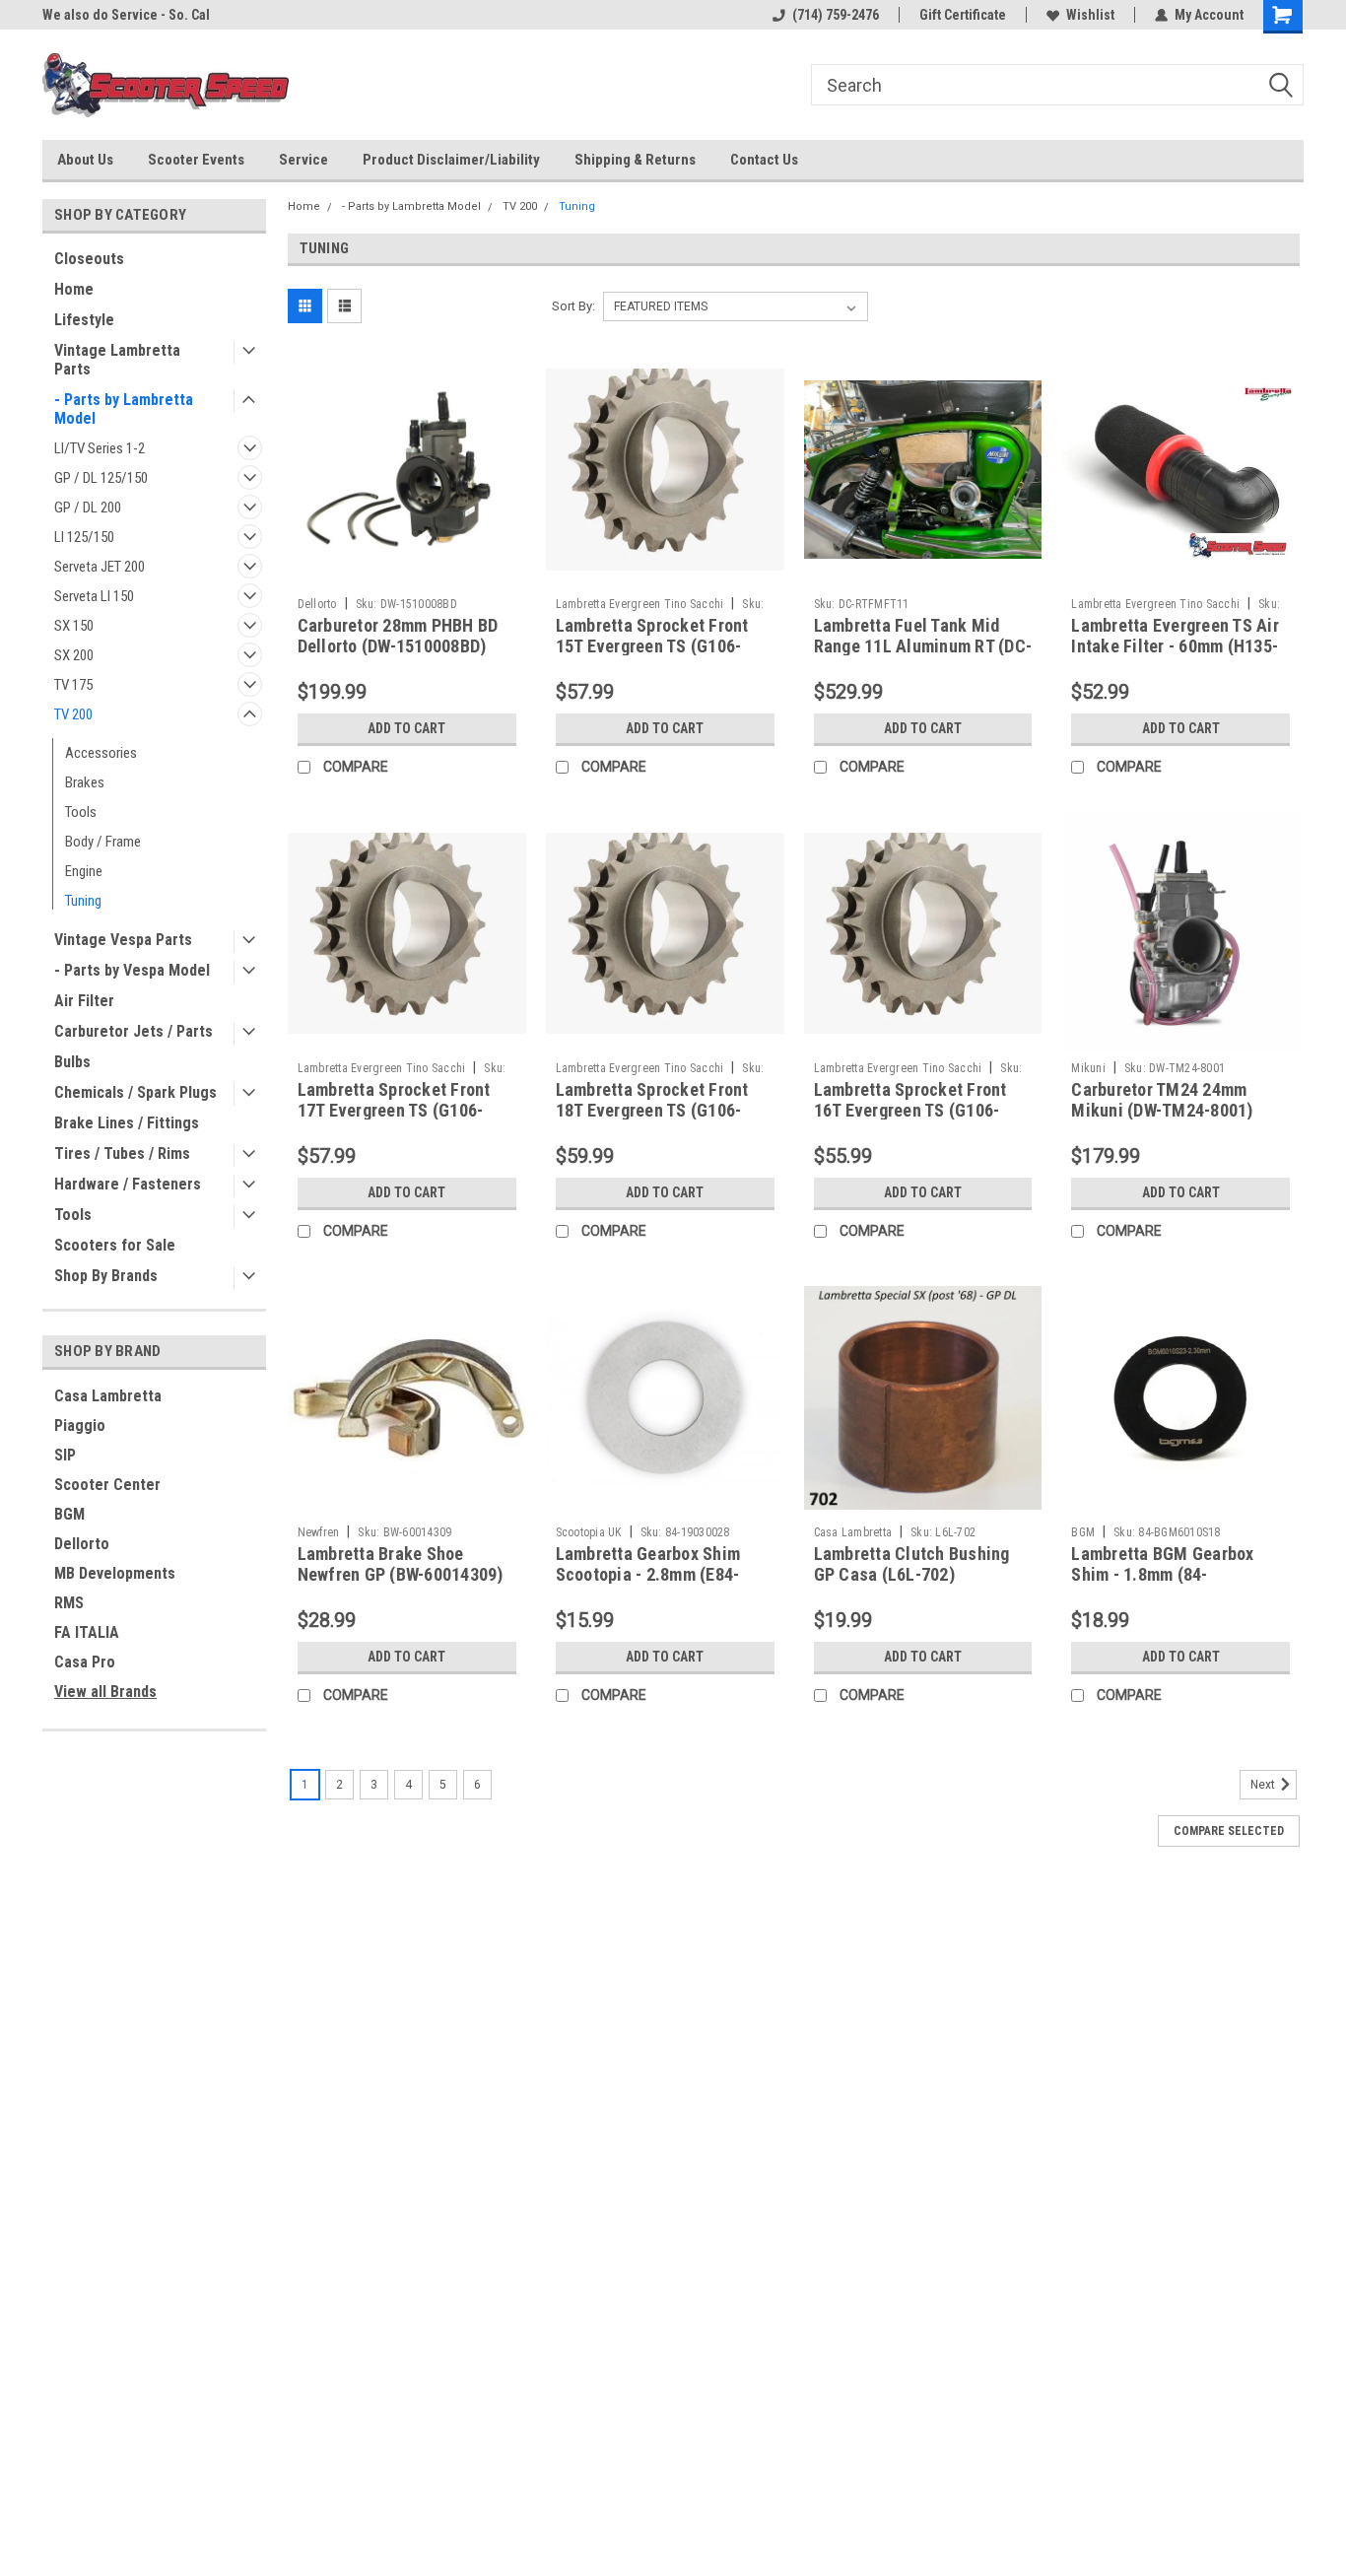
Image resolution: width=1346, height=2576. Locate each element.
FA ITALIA (87, 1632)
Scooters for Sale (115, 1245)
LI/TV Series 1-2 (100, 448)
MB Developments (115, 1573)
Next (1264, 1785)
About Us (85, 160)
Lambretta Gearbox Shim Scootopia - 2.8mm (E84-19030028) (648, 1574)
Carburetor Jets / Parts (134, 1031)
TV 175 (73, 685)
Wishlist (1090, 15)
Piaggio (80, 1425)
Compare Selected (1229, 1831)
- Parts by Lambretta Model (124, 409)
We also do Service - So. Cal (126, 15)
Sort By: (573, 306)
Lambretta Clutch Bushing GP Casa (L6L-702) (912, 1564)
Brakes (85, 782)
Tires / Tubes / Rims (122, 1153)
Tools (81, 812)
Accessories (101, 753)
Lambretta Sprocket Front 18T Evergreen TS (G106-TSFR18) (652, 1110)
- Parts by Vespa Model (132, 970)
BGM (69, 1514)
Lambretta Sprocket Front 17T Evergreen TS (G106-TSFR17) (394, 1110)
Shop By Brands (106, 1276)
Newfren (319, 1532)
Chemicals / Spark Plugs (135, 1092)
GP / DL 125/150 (101, 478)
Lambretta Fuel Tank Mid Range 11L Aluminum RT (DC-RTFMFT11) (923, 646)
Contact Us (764, 160)
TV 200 (73, 714)
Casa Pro (85, 1662)
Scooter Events (196, 160)
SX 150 (74, 626)
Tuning (83, 901)
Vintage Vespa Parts (123, 940)
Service (303, 160)
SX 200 (74, 655)
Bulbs (72, 1062)
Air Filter (84, 1001)
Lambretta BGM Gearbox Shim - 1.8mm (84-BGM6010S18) (1162, 1574)
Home (74, 289)
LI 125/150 (84, 537)
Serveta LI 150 (94, 596)
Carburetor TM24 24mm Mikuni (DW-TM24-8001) (1162, 1100)
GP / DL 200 (88, 508)
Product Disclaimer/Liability (451, 160)
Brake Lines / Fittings (127, 1123)
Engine (84, 871)
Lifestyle (84, 320)
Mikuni (1088, 1068)
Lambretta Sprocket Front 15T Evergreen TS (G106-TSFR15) (652, 646)
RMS (69, 1603)
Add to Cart (406, 728)
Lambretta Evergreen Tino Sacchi (640, 604)
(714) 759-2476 (836, 15)
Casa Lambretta (108, 1396)
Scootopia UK (589, 1532)
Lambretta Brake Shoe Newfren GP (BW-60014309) (401, 1564)
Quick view (407, 574)
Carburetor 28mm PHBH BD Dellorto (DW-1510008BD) (398, 636)
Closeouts (89, 259)
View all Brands (105, 1692)
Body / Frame (103, 842)
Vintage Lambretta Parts (117, 360)
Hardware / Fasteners (128, 1184)
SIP (65, 1455)
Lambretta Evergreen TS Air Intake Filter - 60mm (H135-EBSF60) (1175, 646)
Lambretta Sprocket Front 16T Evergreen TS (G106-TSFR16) (910, 1110)
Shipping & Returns (635, 160)
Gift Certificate (963, 15)
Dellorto (82, 1544)
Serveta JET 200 (100, 567)
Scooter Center (107, 1485)
